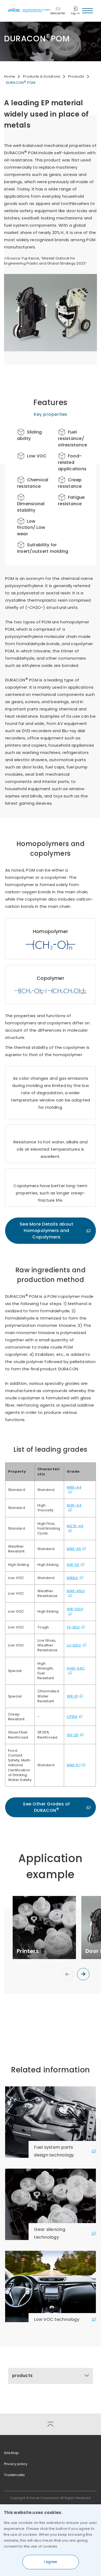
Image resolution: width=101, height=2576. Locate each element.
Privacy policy (16, 2464)
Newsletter (58, 13)
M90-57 (74, 1765)
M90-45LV (76, 1591)
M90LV (72, 1578)
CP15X (72, 1717)
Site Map (11, 2453)
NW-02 (73, 1565)
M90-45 (74, 1549)
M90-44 (74, 1487)
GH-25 (73, 1735)
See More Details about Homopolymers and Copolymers (47, 1231)
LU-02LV (74, 1645)
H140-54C (76, 1668)
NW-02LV (75, 1609)
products (22, 2376)
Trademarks (15, 2475)
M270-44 (75, 1526)
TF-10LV (73, 1627)
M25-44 (74, 1505)
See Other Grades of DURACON (46, 1807)
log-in (75, 13)
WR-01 (72, 1696)
